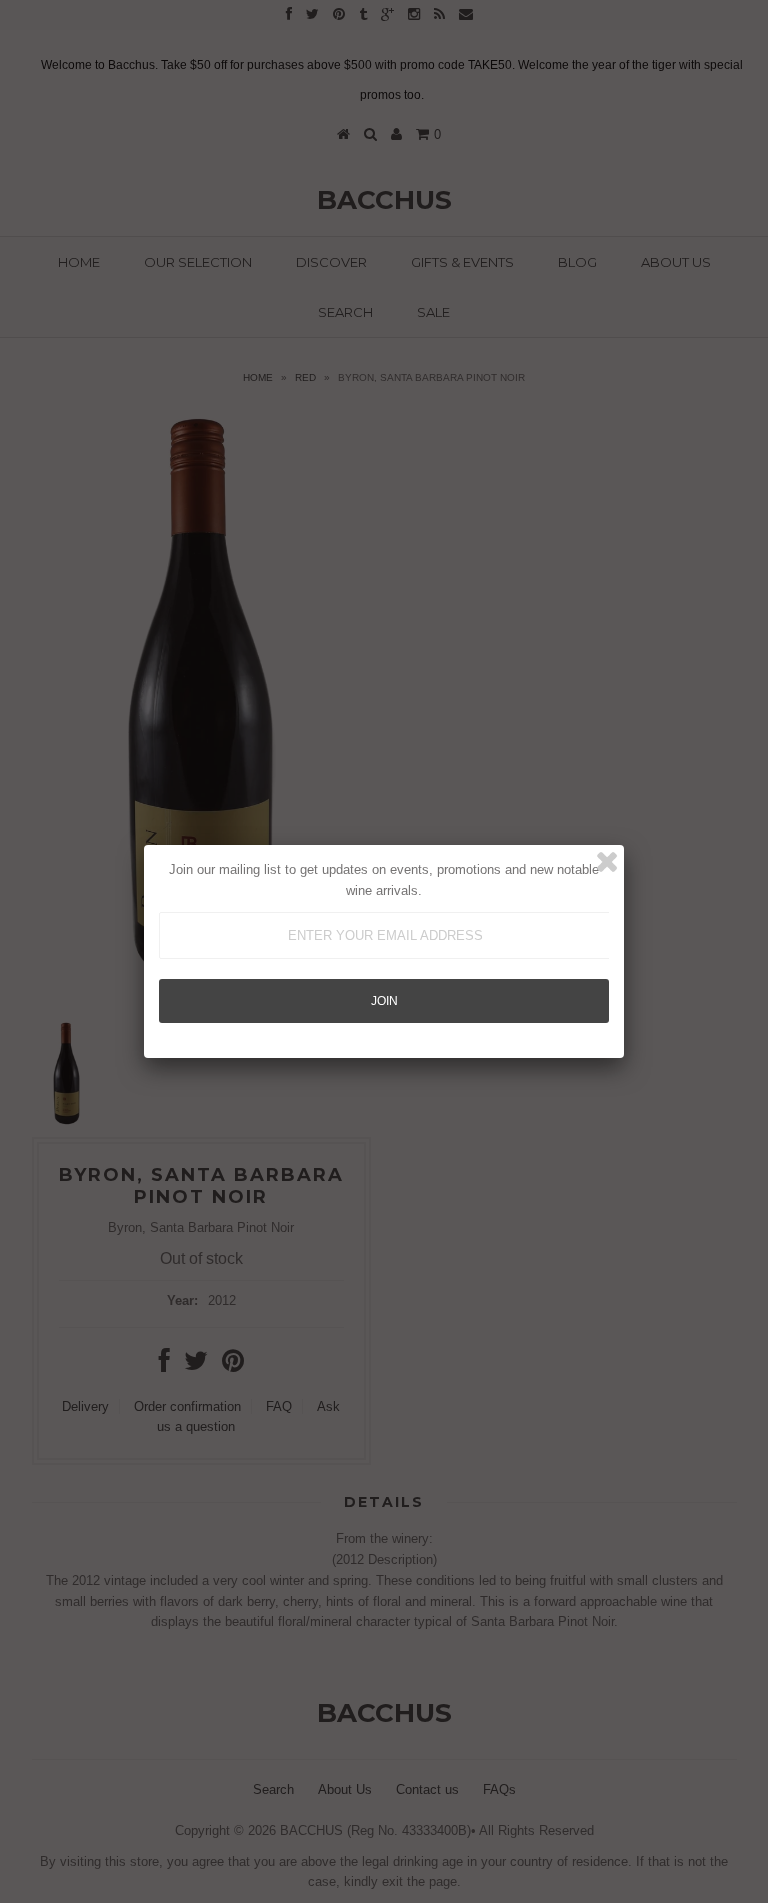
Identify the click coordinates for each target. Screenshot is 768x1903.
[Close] (607, 862)
